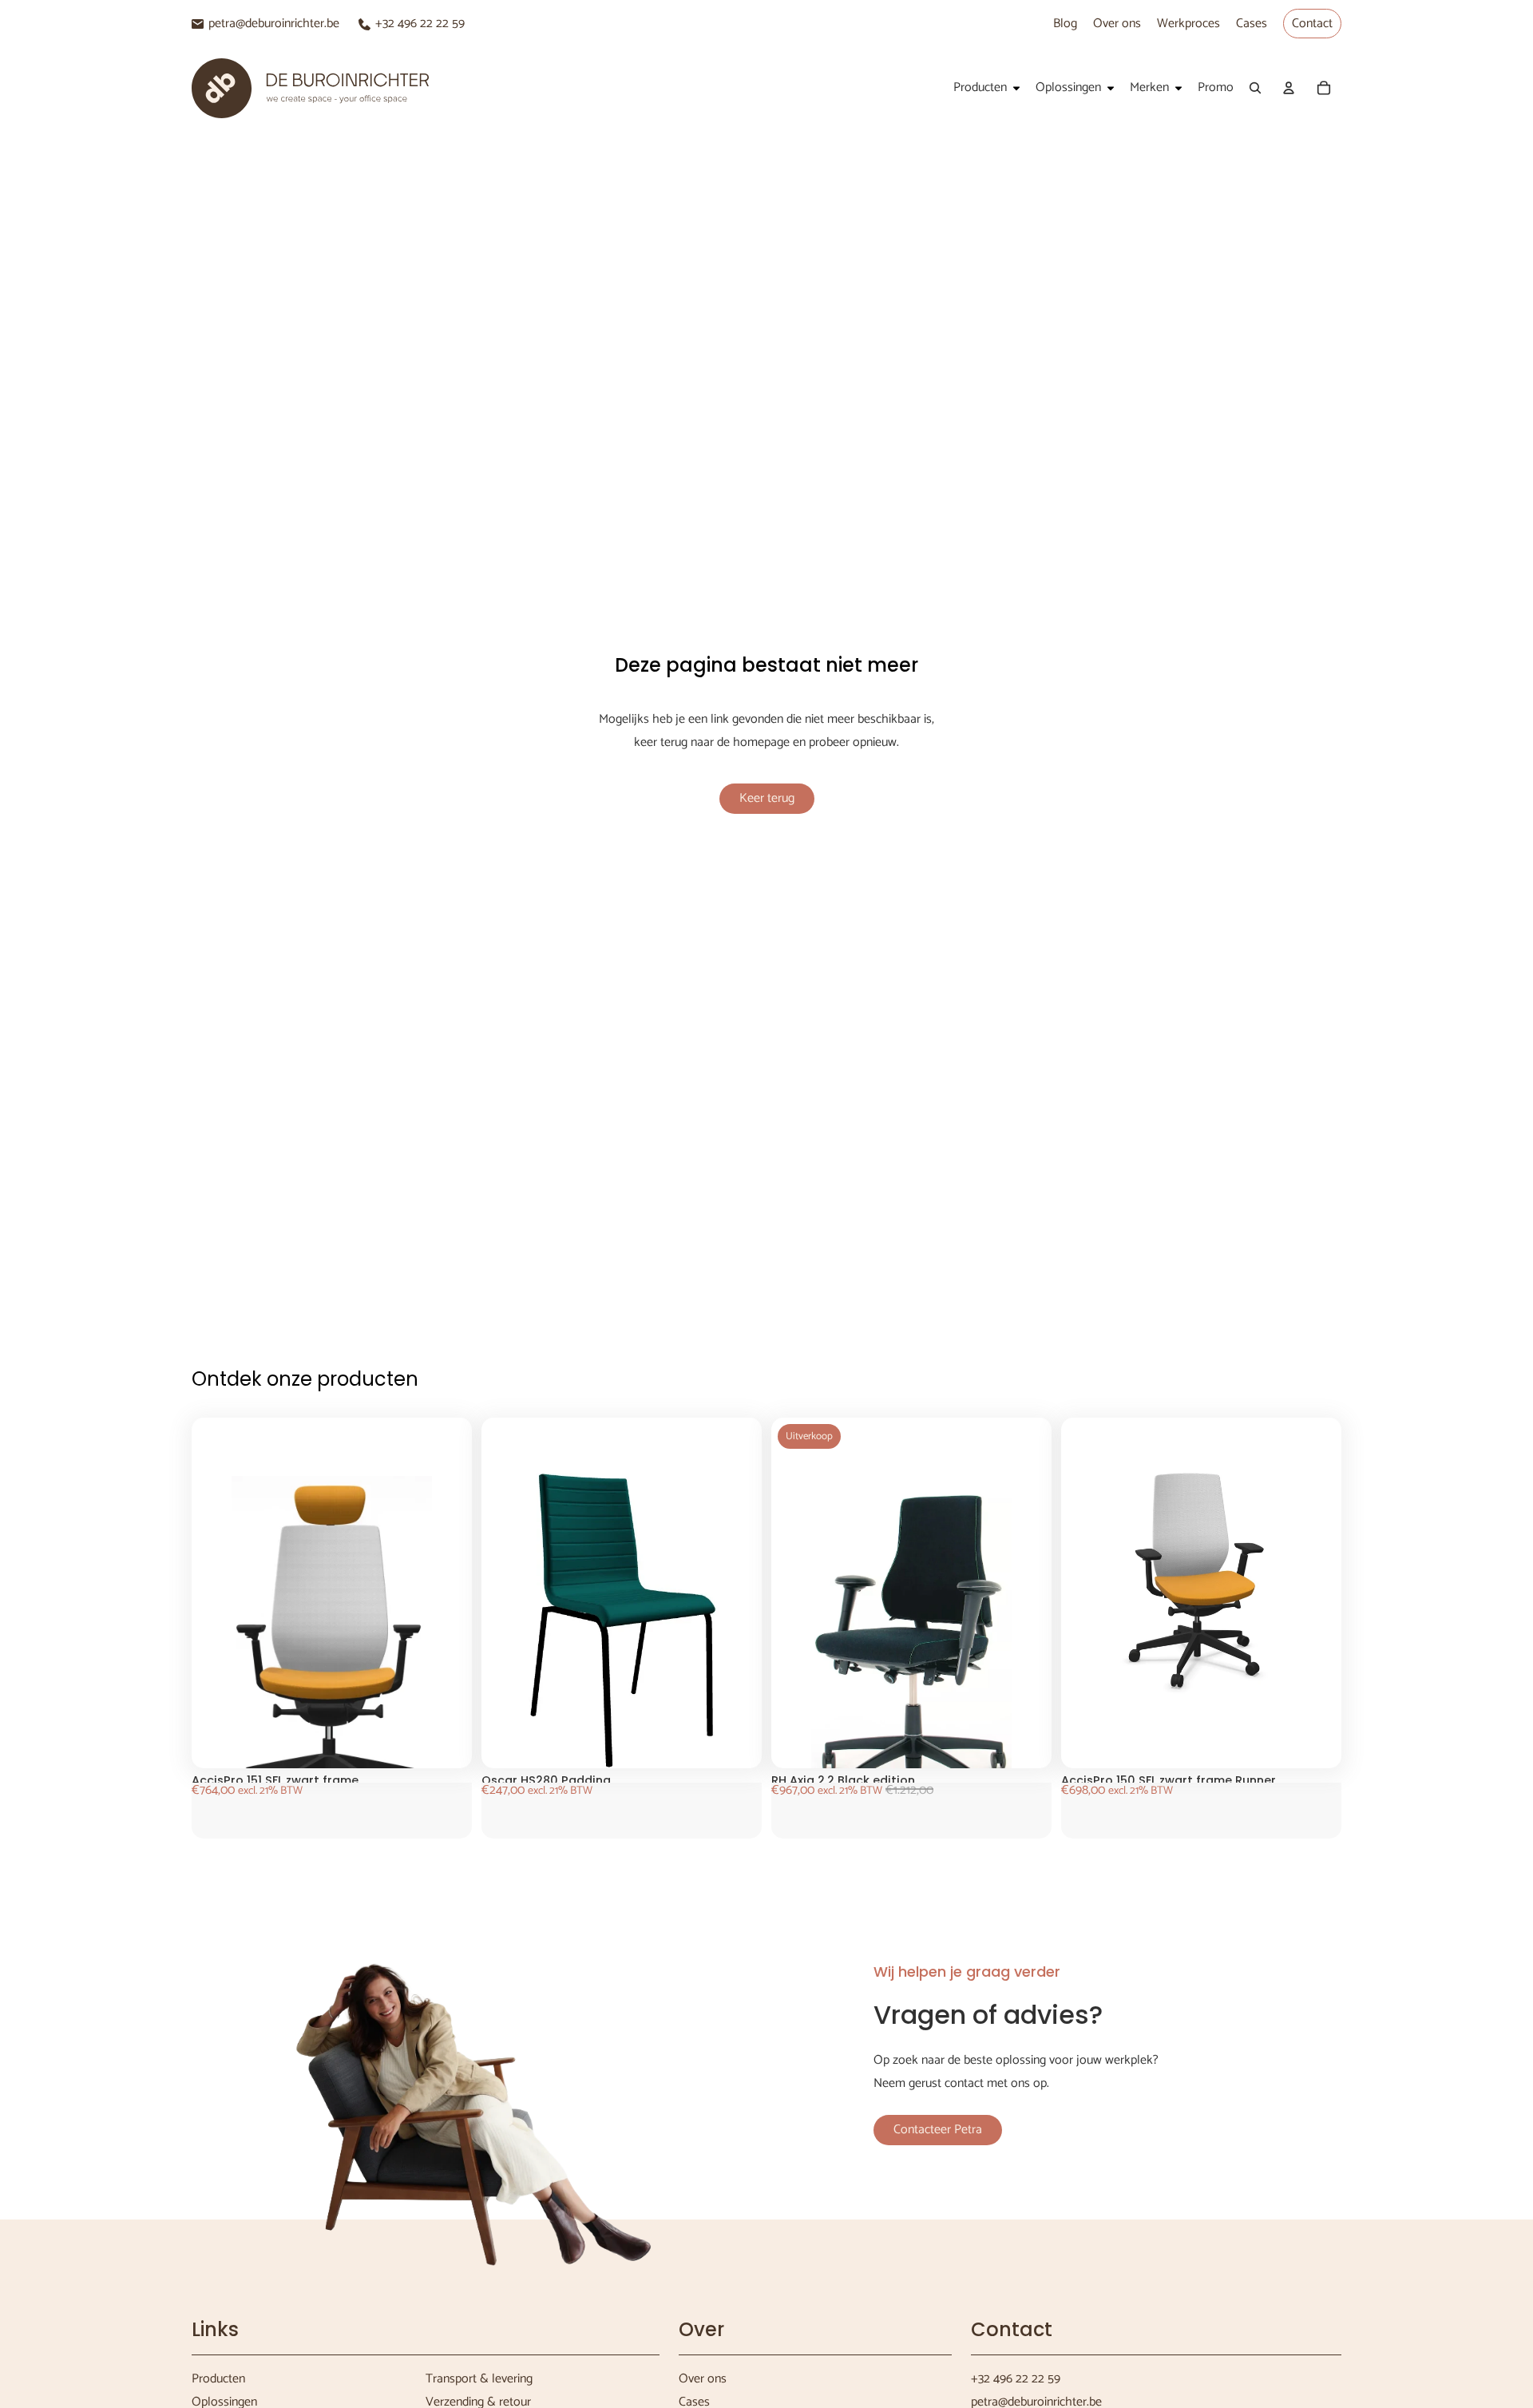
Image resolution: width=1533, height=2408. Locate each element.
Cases (1252, 24)
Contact (1312, 24)
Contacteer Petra (938, 2130)
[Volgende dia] (432, 1654)
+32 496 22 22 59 (420, 24)
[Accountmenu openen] (1289, 88)
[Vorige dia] (232, 1654)
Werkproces (1188, 24)
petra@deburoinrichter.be (274, 24)
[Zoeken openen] (1255, 88)
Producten (218, 2379)
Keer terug (767, 798)
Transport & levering (479, 2379)
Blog (1065, 24)
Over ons (1117, 24)
